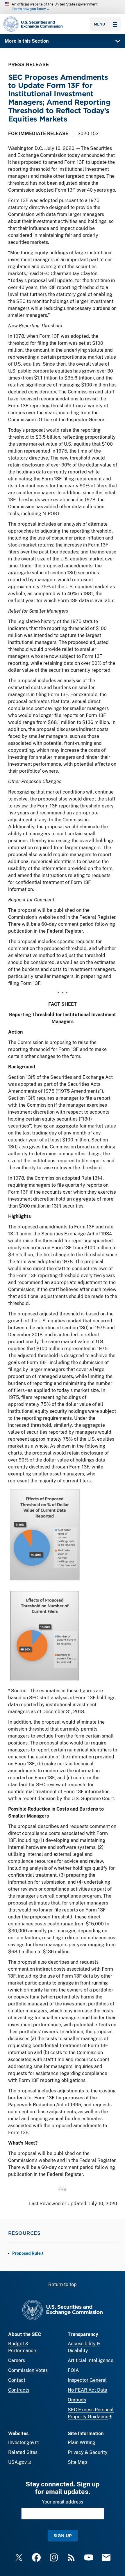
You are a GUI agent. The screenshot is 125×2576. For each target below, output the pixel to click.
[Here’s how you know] (63, 7)
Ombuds (77, 2400)
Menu (100, 24)
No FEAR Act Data (87, 2390)
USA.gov (17, 2462)
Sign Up (63, 2536)
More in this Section (27, 41)
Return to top (63, 2284)
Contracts (19, 2390)
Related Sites (23, 2452)
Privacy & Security (88, 2452)
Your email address (63, 2502)
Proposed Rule (26, 2253)
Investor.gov (21, 2442)
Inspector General (87, 2380)
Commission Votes (28, 2370)
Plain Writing (82, 2442)
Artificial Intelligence (91, 2360)
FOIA (73, 2370)
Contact (17, 2380)
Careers (17, 2360)
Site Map (77, 2462)
